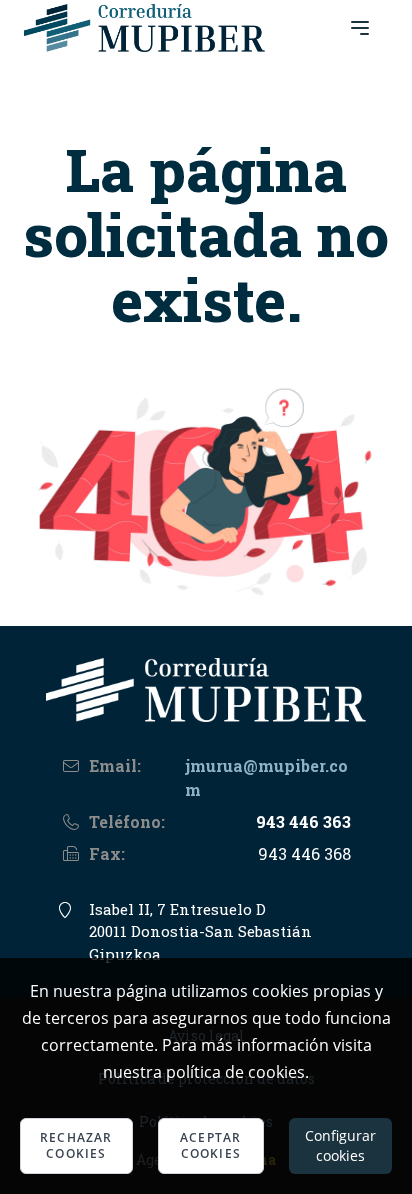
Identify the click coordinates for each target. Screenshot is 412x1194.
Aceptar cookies (210, 1145)
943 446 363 (303, 821)
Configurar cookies (340, 1145)
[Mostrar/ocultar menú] (360, 28)
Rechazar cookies (76, 1145)
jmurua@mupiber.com (266, 777)
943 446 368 (304, 853)
